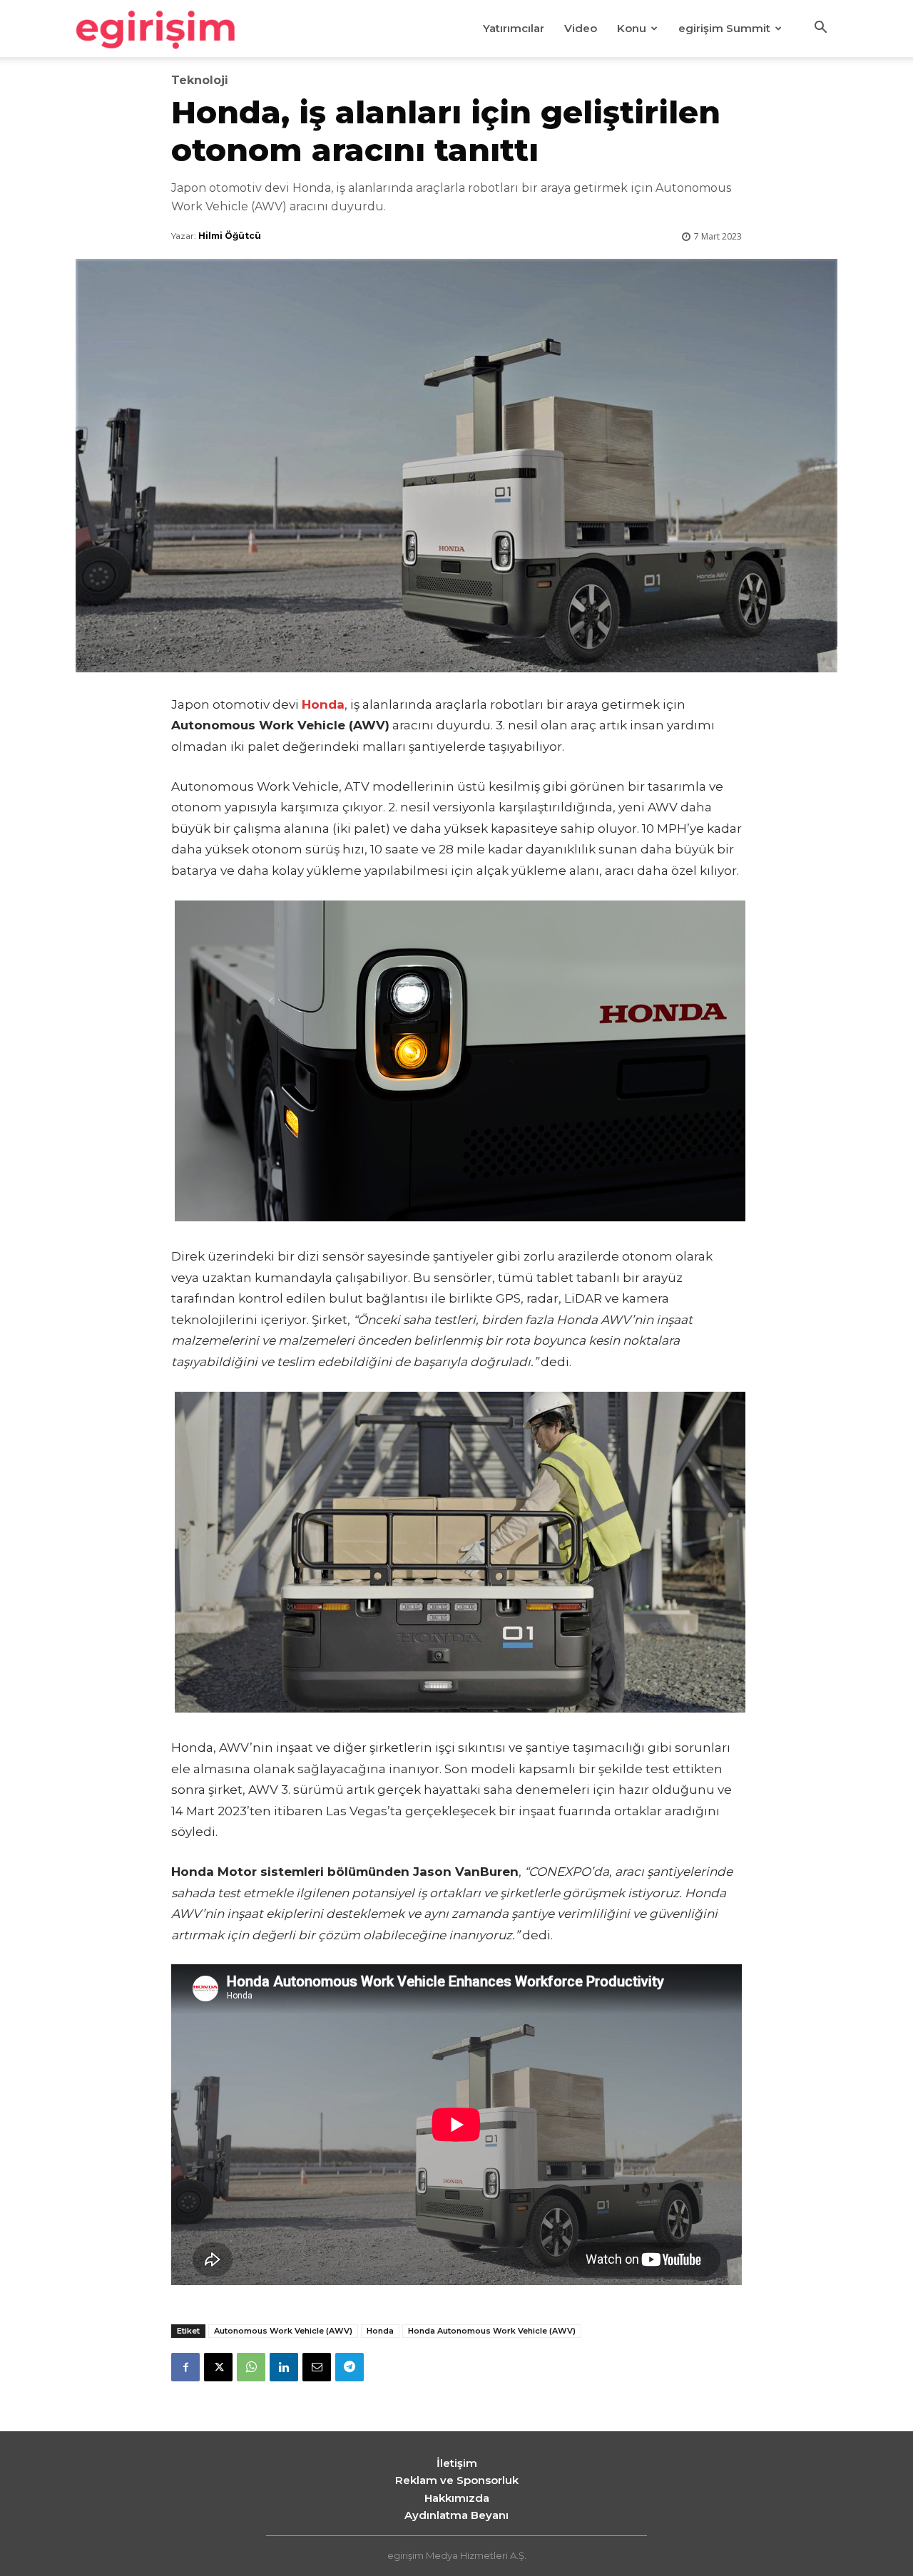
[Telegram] (350, 2367)
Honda (380, 2331)
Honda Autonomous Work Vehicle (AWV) (492, 2331)
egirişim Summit (724, 28)
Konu (632, 28)
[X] (218, 2367)
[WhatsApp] (251, 2367)
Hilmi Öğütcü (230, 236)
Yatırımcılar (514, 28)
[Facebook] (185, 2367)
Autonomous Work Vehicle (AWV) (283, 2331)
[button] (820, 29)
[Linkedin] (284, 2367)
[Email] (317, 2367)
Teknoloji (200, 81)
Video (581, 28)
